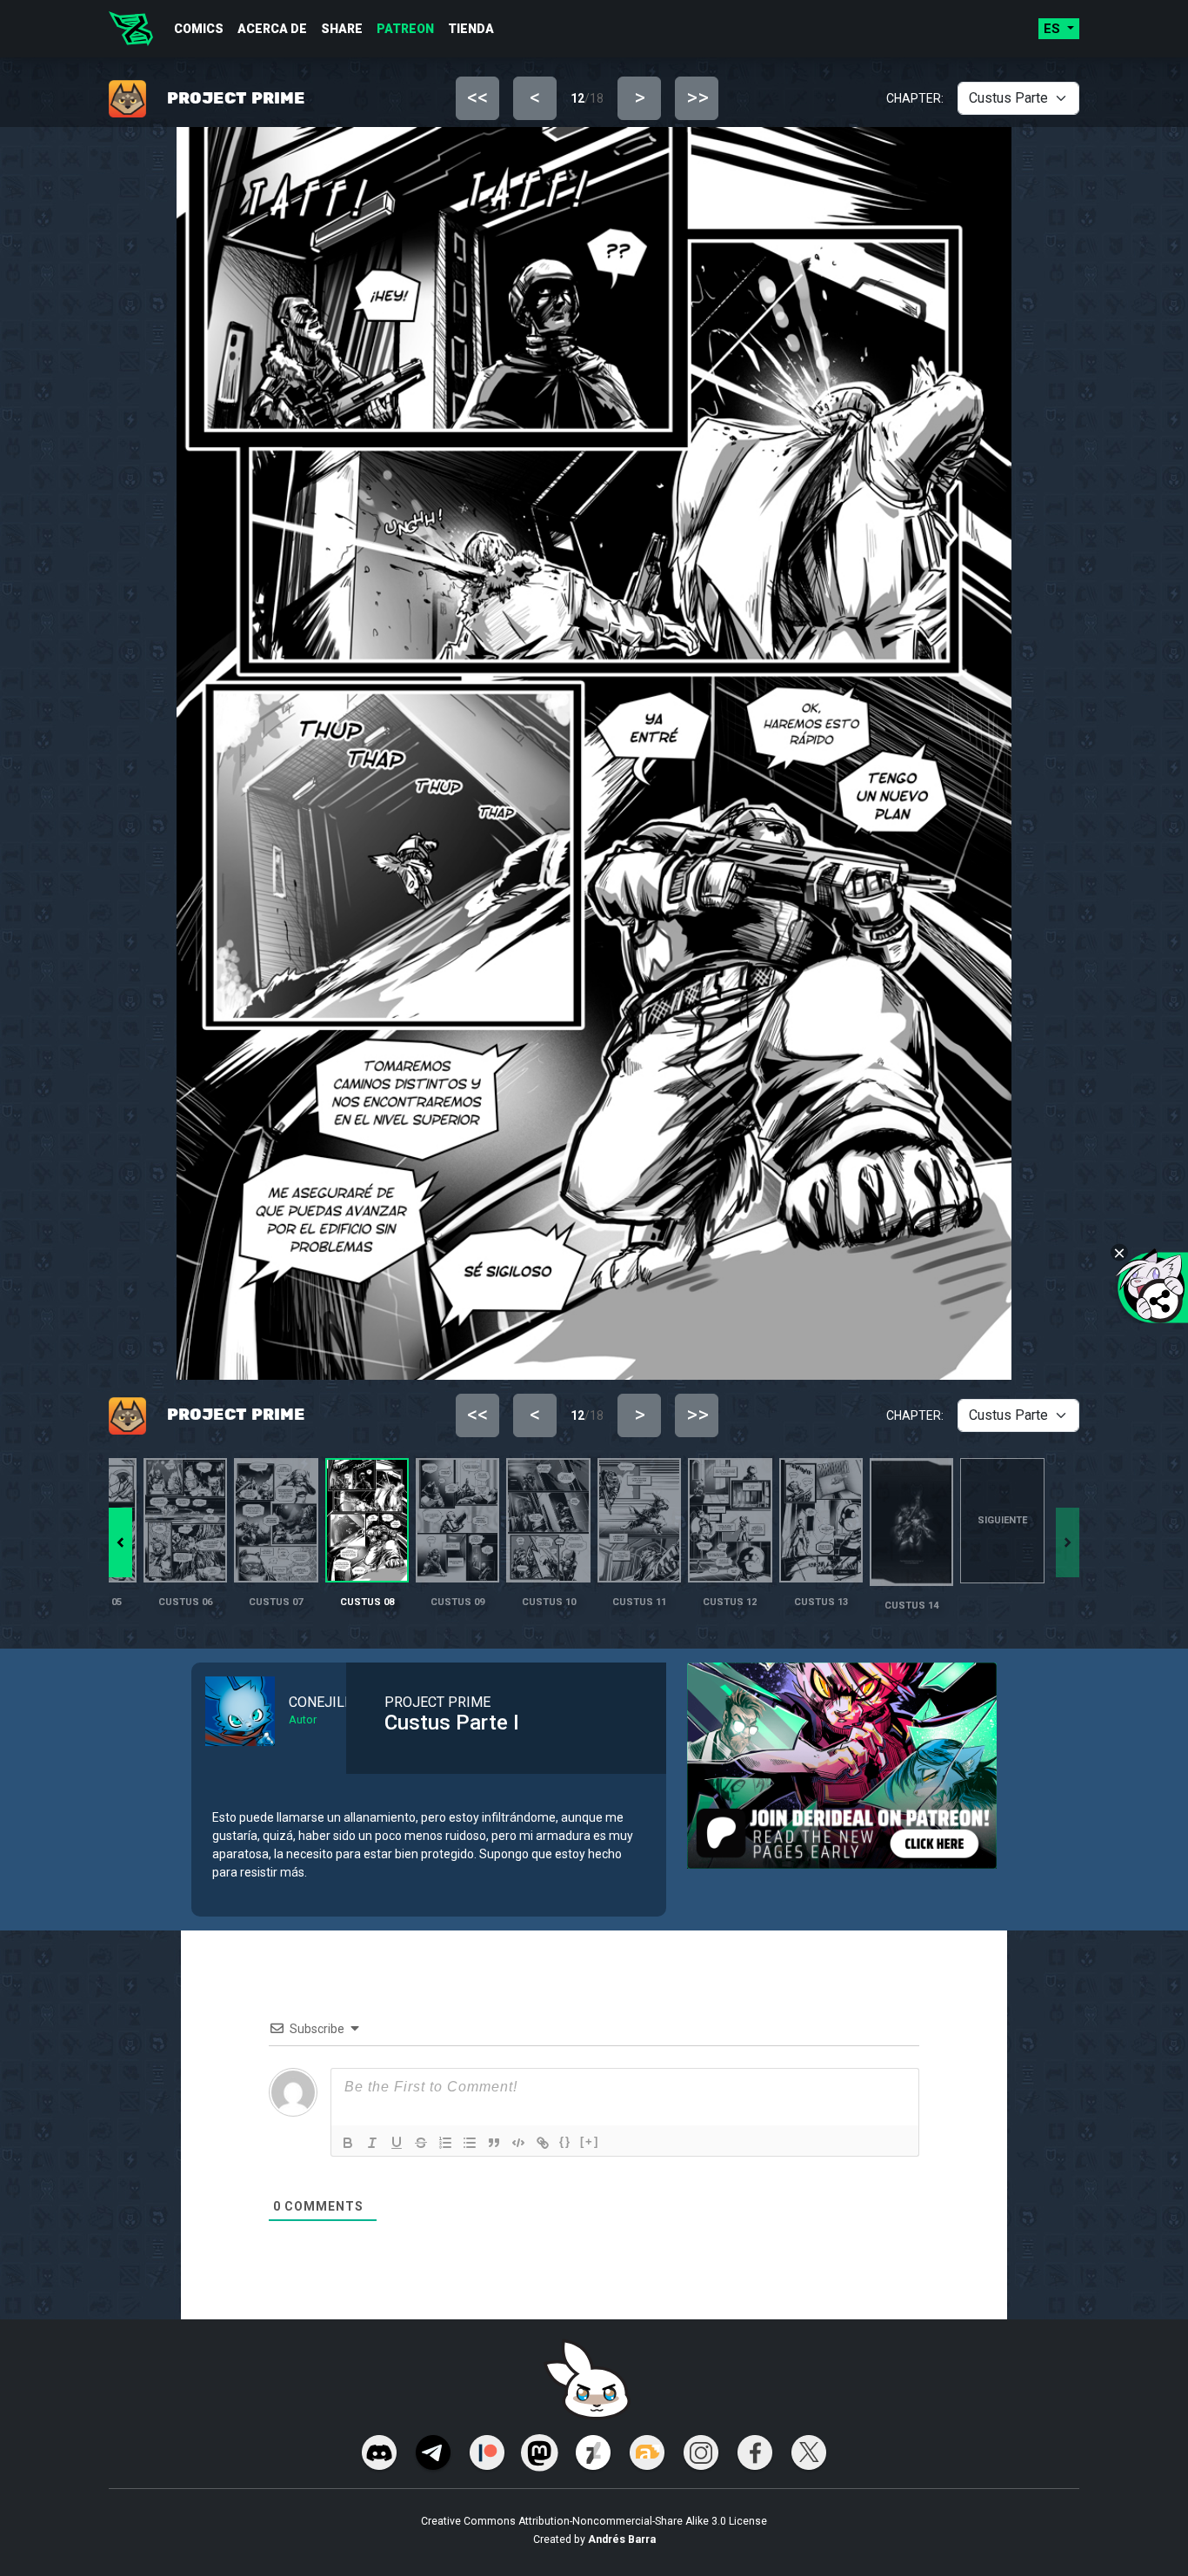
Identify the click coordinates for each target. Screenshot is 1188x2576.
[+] (590, 2141)
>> (697, 97)
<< (477, 97)
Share (342, 29)
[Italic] (372, 2143)
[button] (120, 1542)
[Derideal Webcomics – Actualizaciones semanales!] (131, 29)
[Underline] (397, 2143)
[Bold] (348, 2143)
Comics (199, 29)
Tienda (471, 29)
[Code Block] (518, 2143)
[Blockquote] (494, 2143)
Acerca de (272, 29)
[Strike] (421, 2143)
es (1054, 29)
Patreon (405, 29)
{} (565, 2141)
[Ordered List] (445, 2143)
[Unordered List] (470, 2143)
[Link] (543, 2143)
